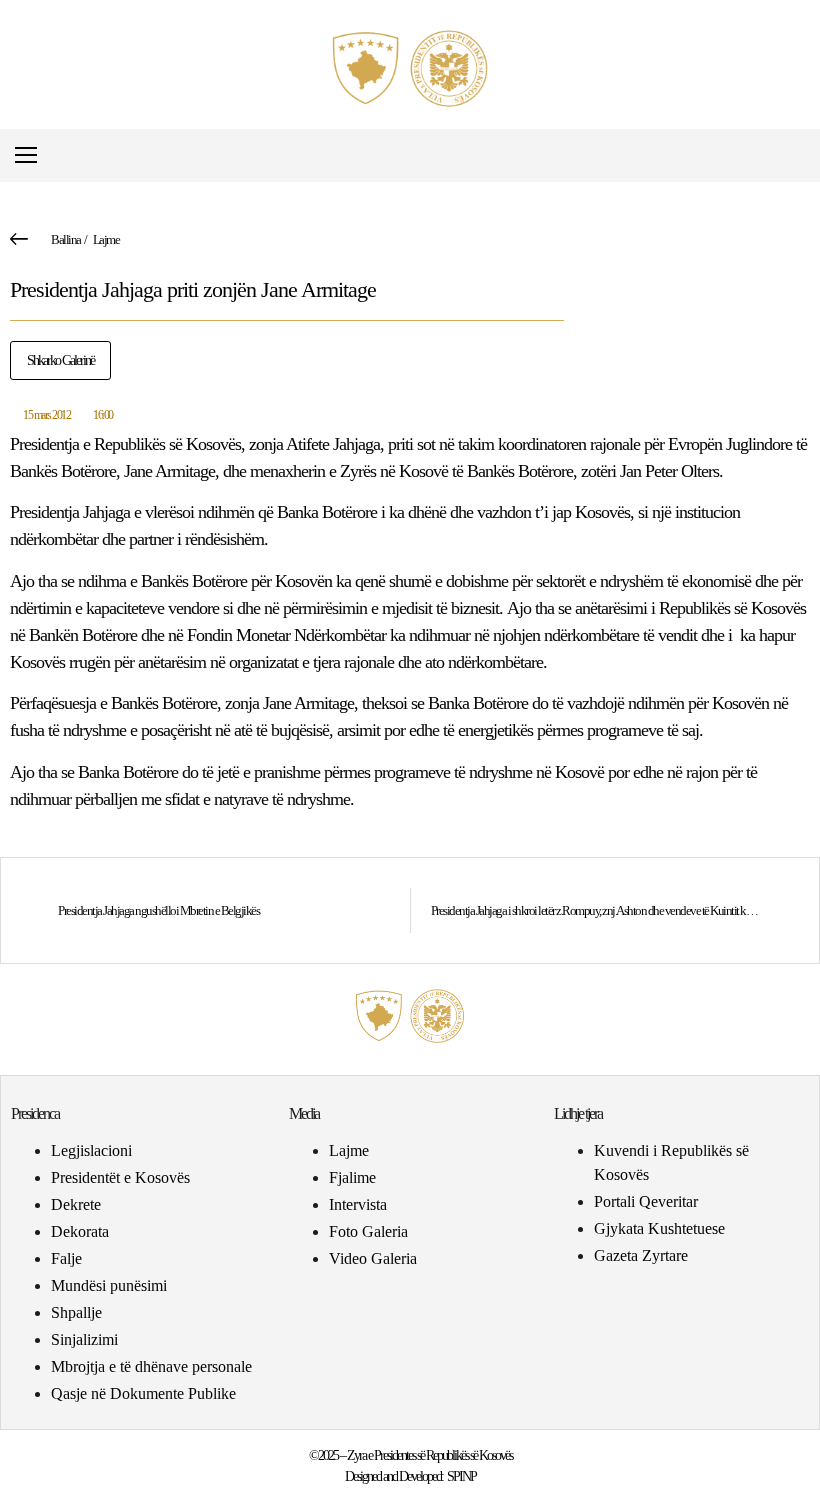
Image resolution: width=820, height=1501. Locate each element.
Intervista (358, 1204)
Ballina (66, 239)
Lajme (106, 239)
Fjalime (352, 1177)
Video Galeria (373, 1258)
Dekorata (80, 1231)
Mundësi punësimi (109, 1285)
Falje (66, 1258)
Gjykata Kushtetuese (659, 1228)
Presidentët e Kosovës (120, 1177)
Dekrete (76, 1204)
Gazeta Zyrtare (641, 1255)
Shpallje (76, 1312)
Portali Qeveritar (646, 1201)
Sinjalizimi (84, 1339)
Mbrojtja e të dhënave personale (151, 1366)
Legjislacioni (91, 1150)
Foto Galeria (368, 1231)
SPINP (461, 1476)
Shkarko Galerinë (60, 360)
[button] (793, 155)
